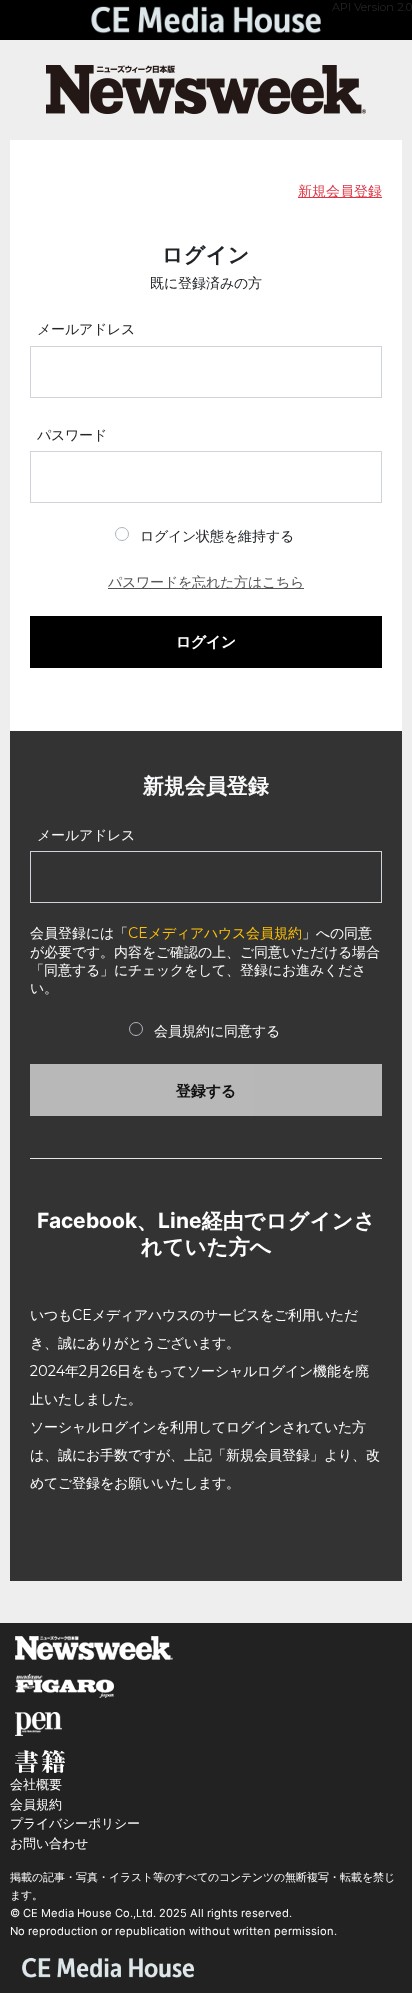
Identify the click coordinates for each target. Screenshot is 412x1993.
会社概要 (36, 1784)
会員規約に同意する (217, 1031)
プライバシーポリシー (75, 1823)
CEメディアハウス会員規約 (215, 933)
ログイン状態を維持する (217, 536)
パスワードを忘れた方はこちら (206, 582)
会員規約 (36, 1804)
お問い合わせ (49, 1843)
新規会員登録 (340, 191)
